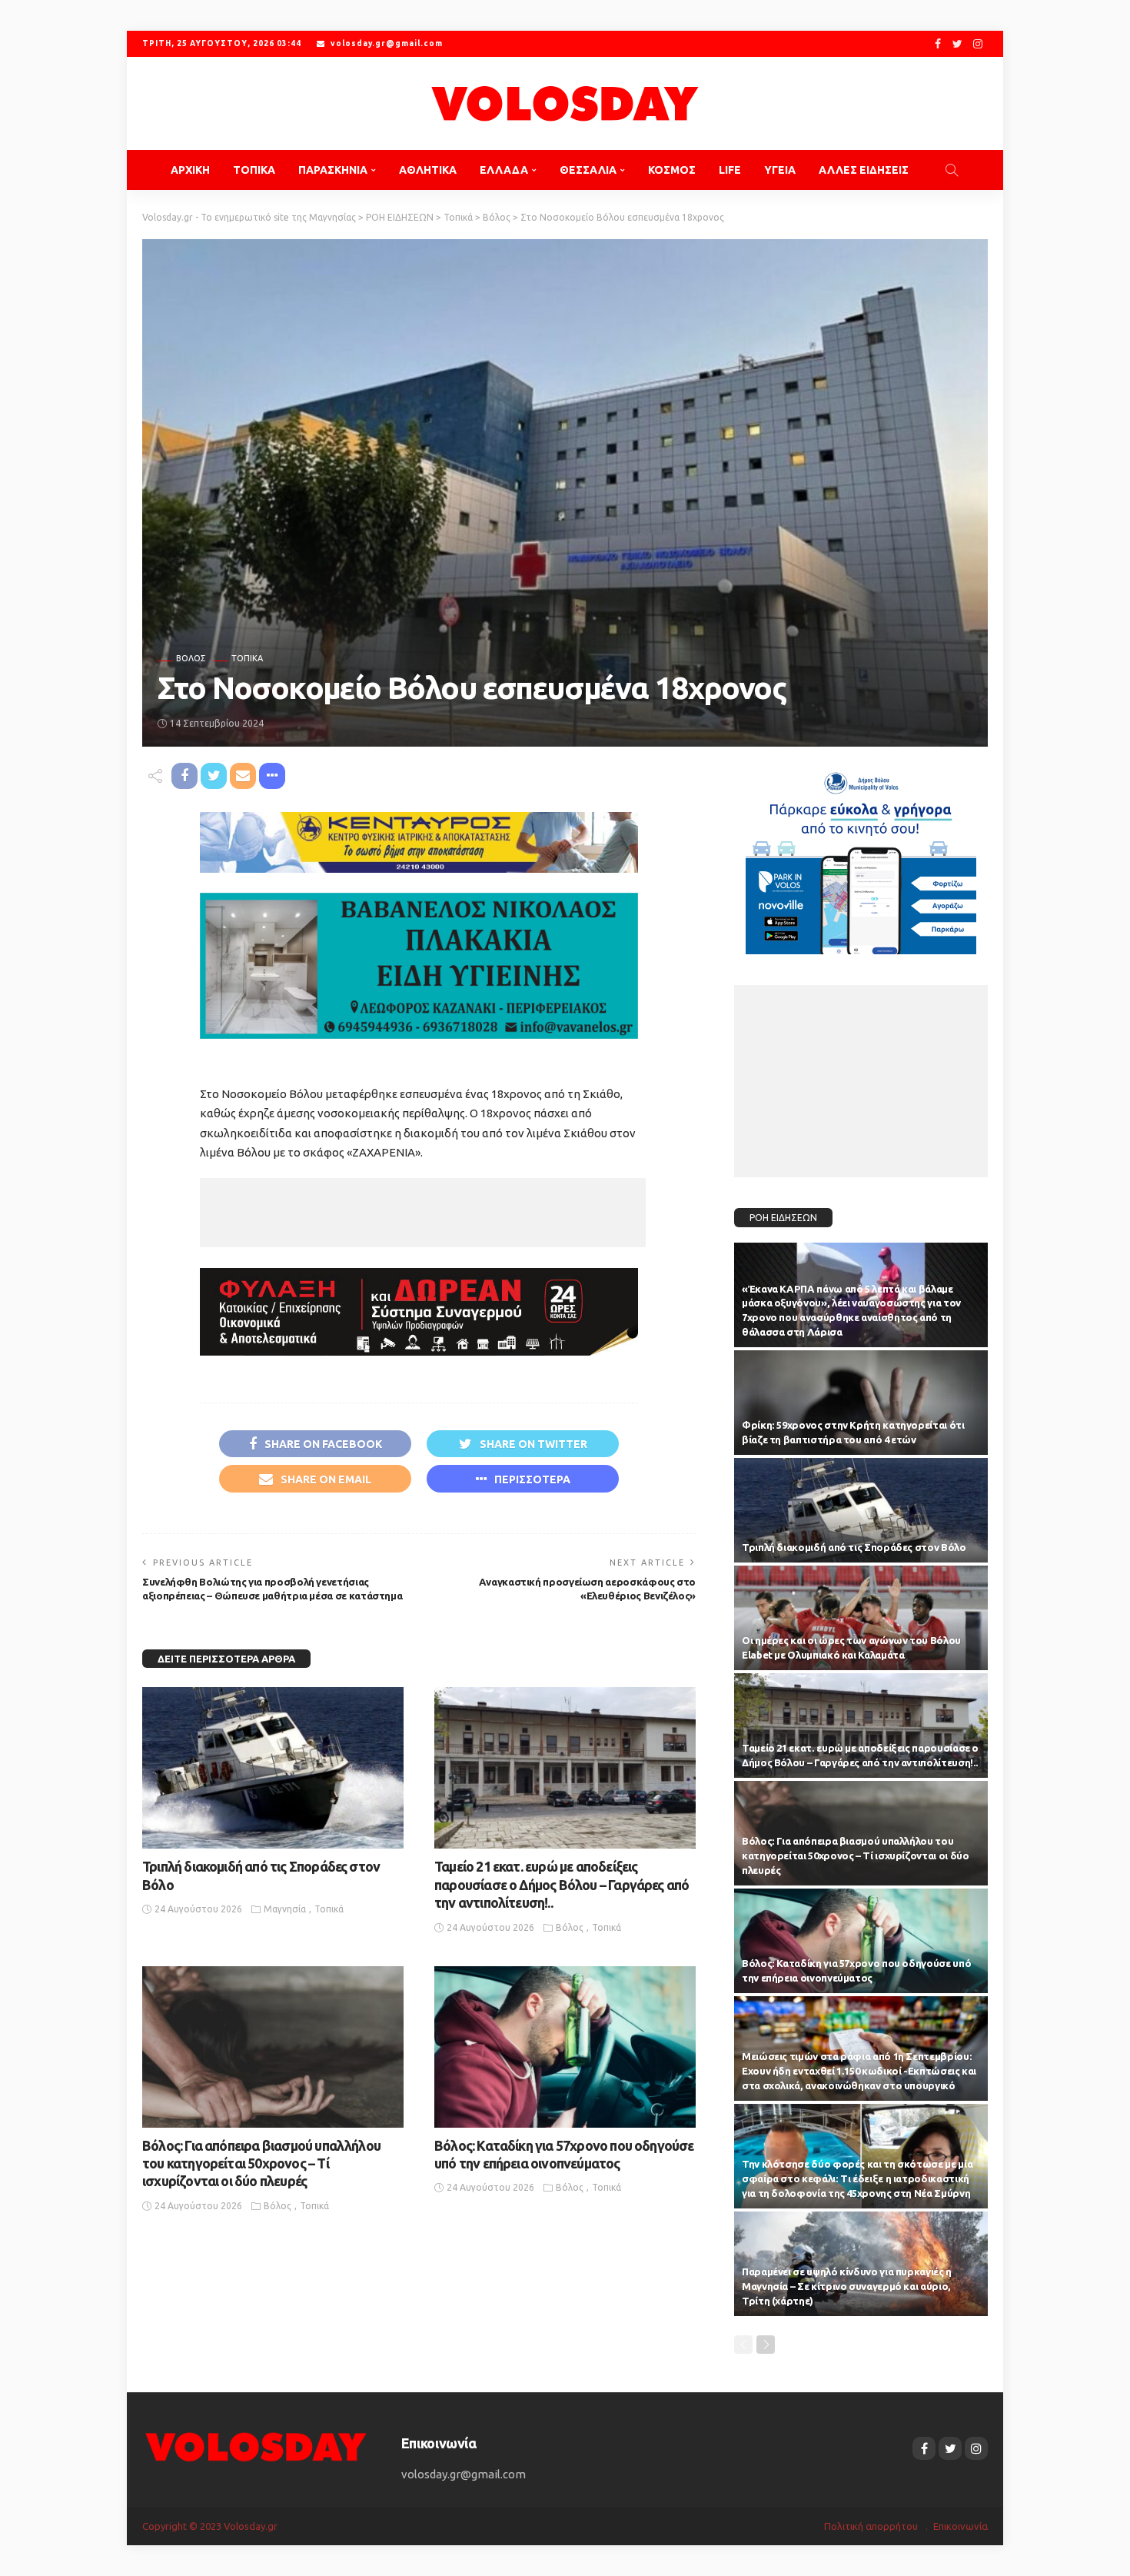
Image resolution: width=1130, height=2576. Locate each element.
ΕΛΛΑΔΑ (504, 170)
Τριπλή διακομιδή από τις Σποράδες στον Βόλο (854, 1547)
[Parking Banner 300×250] (861, 857)
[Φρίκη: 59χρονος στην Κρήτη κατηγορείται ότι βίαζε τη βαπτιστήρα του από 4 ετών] (861, 1403)
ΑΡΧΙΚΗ (190, 170)
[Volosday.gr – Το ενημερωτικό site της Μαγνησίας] (256, 2446)
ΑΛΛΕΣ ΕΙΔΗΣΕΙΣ (864, 170)
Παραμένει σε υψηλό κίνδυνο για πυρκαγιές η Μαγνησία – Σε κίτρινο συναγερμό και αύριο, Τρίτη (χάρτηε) (847, 2286)
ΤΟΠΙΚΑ (254, 170)
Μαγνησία (285, 1909)
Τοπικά (247, 659)
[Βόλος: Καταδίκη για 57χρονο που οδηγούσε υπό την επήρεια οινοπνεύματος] (565, 2047)
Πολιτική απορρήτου (871, 2526)
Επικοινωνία (960, 2526)
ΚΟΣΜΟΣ (672, 170)
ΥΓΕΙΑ (780, 170)
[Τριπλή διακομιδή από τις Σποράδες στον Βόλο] (273, 1768)
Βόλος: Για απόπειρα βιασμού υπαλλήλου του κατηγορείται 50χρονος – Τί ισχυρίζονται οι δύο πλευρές (261, 2163)
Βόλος (191, 659)
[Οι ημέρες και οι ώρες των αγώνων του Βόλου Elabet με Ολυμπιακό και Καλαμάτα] (861, 1618)
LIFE (730, 170)
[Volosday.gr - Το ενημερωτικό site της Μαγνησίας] (565, 103)
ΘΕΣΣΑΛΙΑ (588, 170)
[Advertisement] (423, 1213)
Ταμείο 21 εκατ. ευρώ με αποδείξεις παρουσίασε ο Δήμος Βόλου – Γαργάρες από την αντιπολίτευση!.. (562, 1884)
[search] (952, 170)
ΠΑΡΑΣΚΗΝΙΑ (333, 170)
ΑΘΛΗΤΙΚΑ (428, 170)
